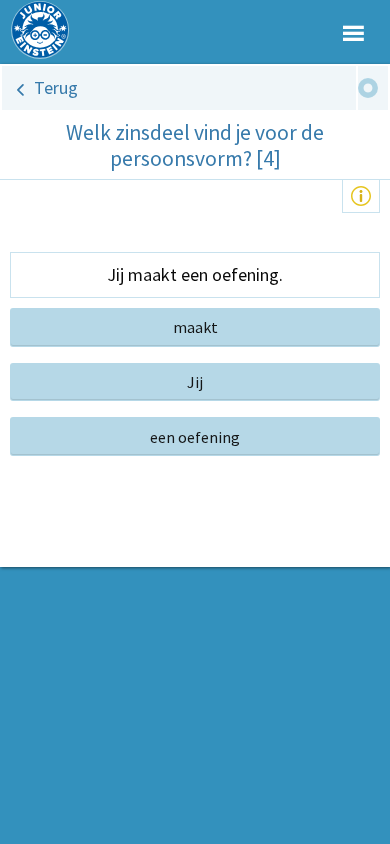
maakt (195, 327)
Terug (56, 87)
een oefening (195, 437)
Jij (195, 382)
